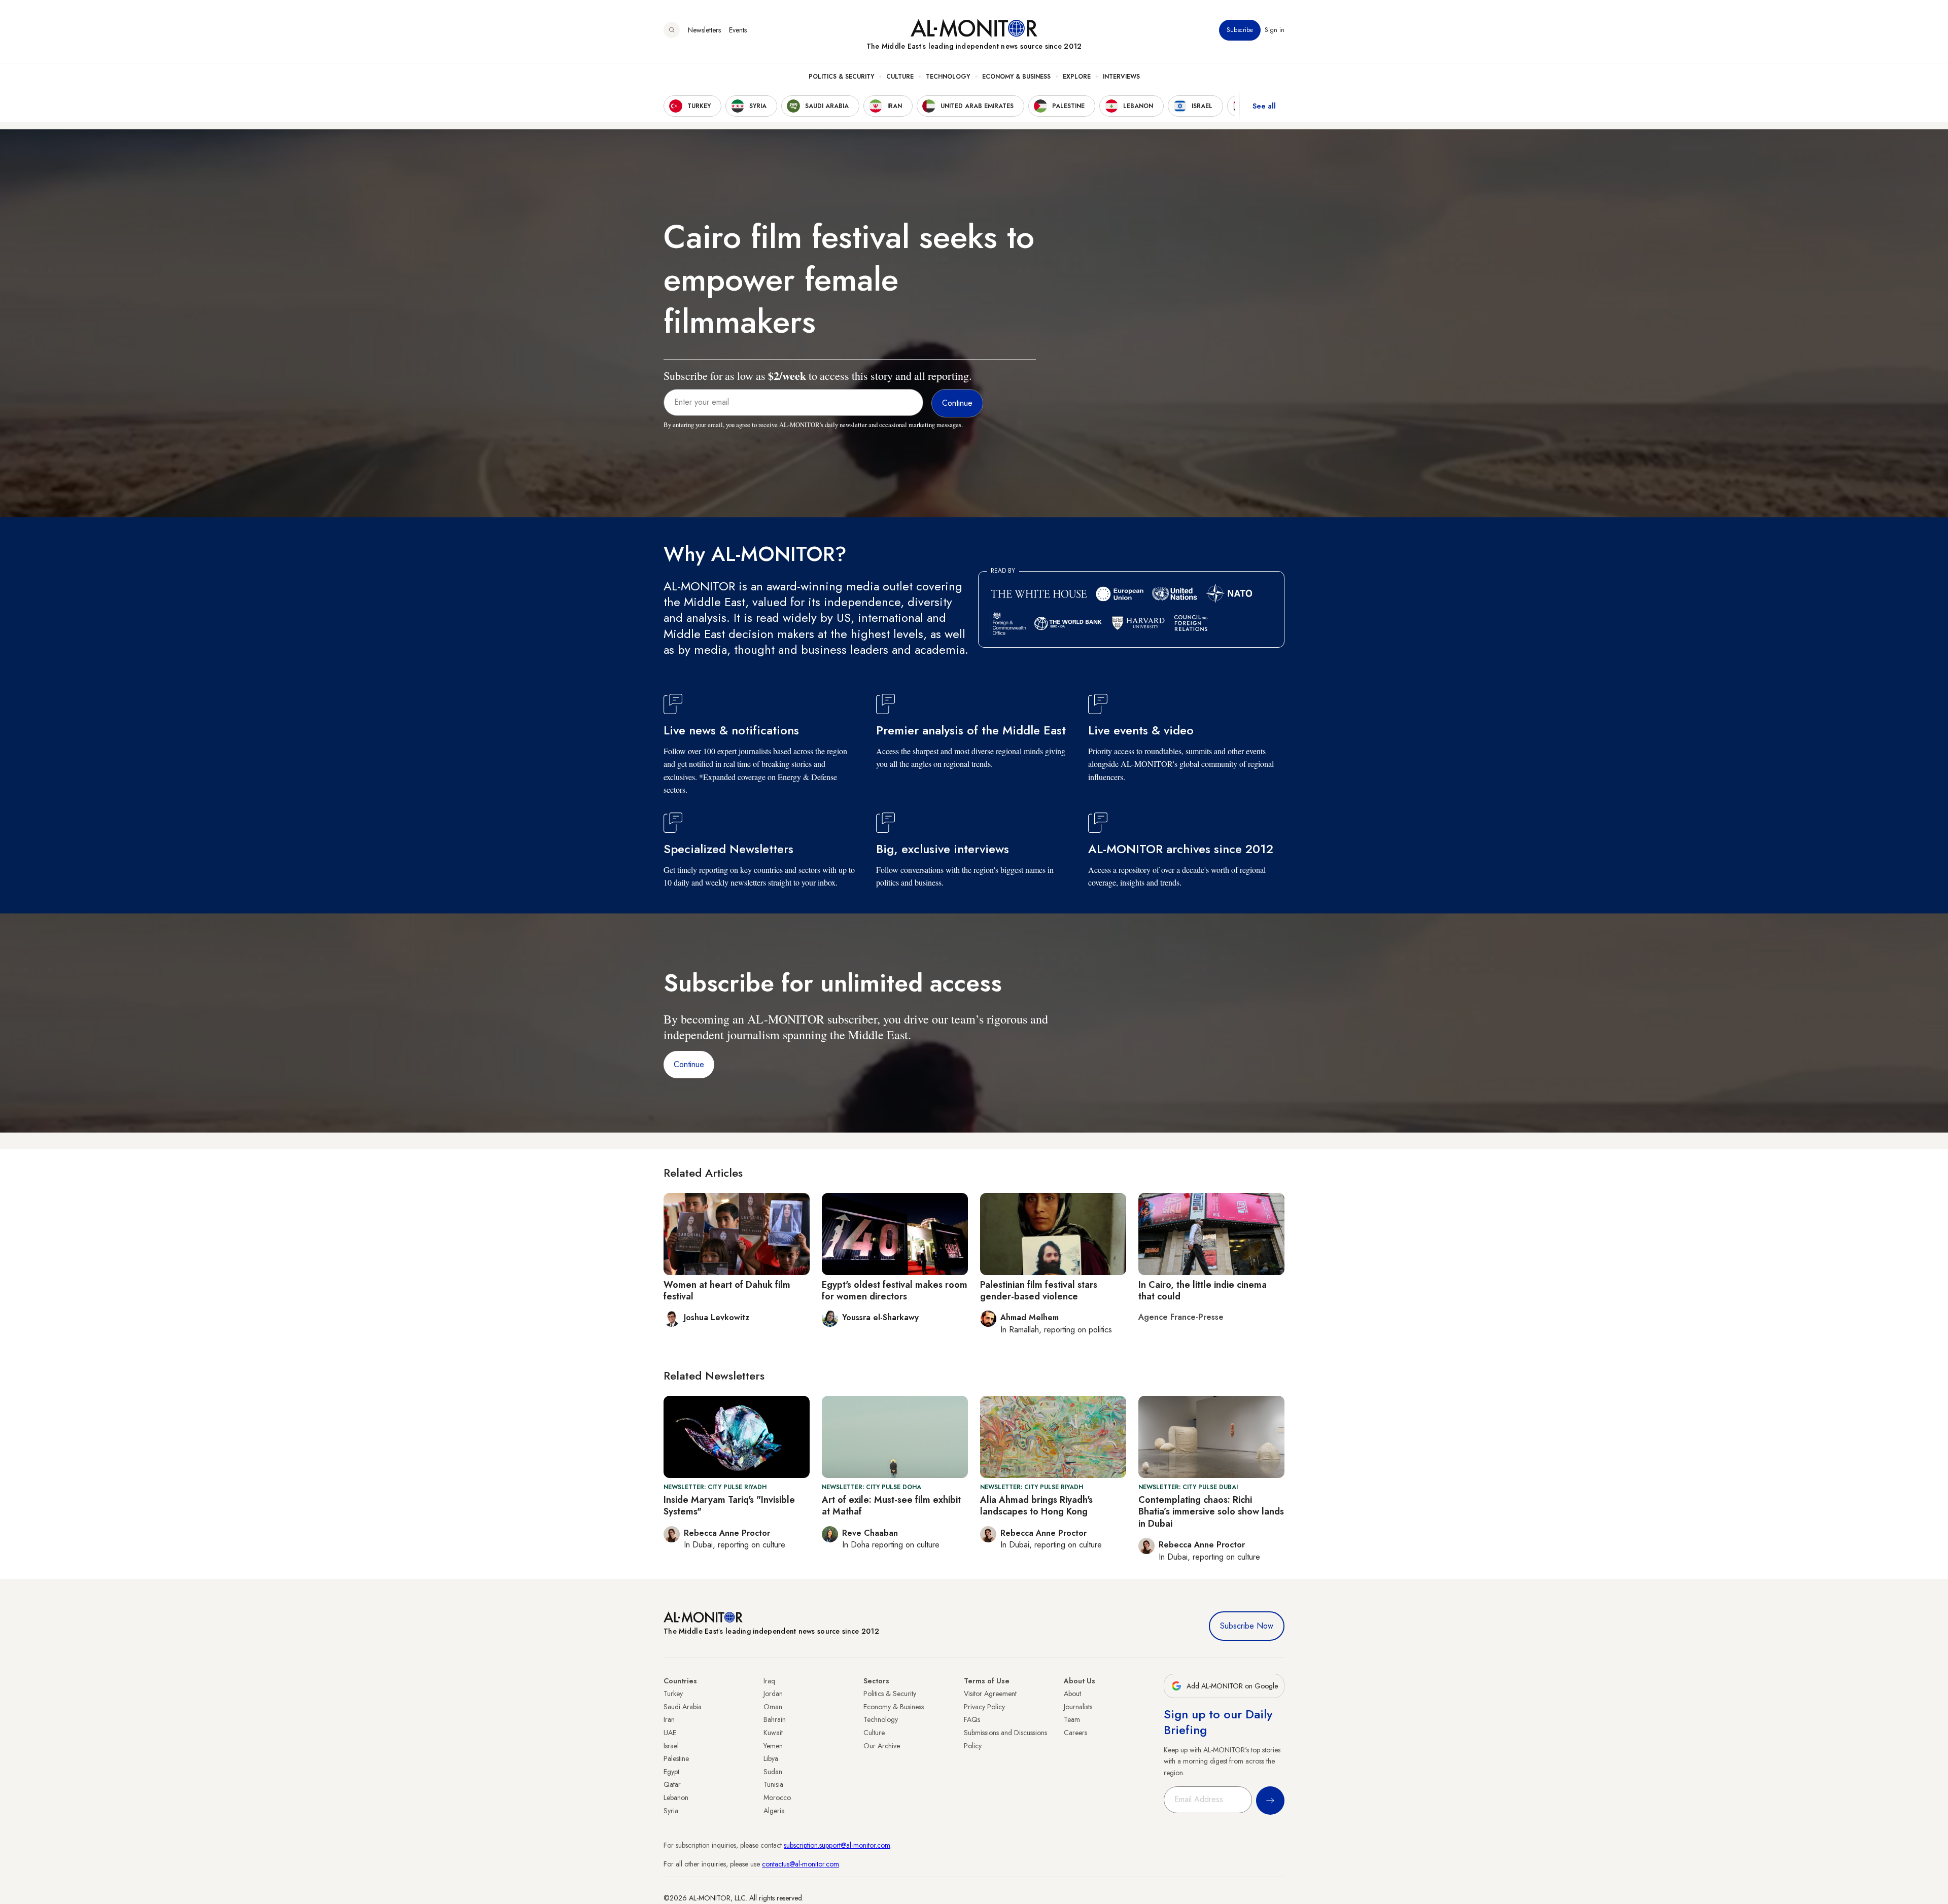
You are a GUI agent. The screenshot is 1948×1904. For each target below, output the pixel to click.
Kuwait (773, 1733)
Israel (671, 1746)
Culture (900, 77)
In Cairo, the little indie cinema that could (1203, 1291)
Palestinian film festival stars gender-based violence (1039, 1291)
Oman (773, 1707)
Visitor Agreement (990, 1694)
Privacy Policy (984, 1707)
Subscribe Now (1247, 1626)
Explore (1077, 77)
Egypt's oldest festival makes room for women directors (895, 1291)
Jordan (773, 1694)
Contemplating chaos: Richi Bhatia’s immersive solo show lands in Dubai (1211, 1512)
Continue (689, 1064)
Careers (1075, 1733)
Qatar (672, 1784)
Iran (669, 1719)
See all (1264, 106)
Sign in (1275, 30)
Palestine (676, 1758)
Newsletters (704, 30)
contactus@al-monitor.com (801, 1864)
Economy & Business (1016, 77)
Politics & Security (841, 77)
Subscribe (1240, 30)
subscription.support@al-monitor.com (837, 1845)
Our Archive (882, 1746)
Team (1072, 1719)
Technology (948, 77)
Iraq (769, 1681)
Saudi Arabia (683, 1707)
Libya (771, 1758)
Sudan (773, 1772)
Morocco (777, 1797)
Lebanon (676, 1797)
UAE (670, 1733)
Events (738, 30)
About (1072, 1694)
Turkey (673, 1694)
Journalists (1078, 1707)
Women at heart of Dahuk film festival (727, 1291)
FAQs (972, 1719)
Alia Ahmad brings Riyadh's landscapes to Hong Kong (1036, 1506)
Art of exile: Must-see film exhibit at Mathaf (891, 1506)
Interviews (1121, 77)
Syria (671, 1811)
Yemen (773, 1746)
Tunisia (773, 1784)
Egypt (671, 1772)
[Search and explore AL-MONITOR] (672, 30)
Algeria (774, 1811)
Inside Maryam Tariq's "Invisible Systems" (729, 1506)
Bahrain (775, 1719)
